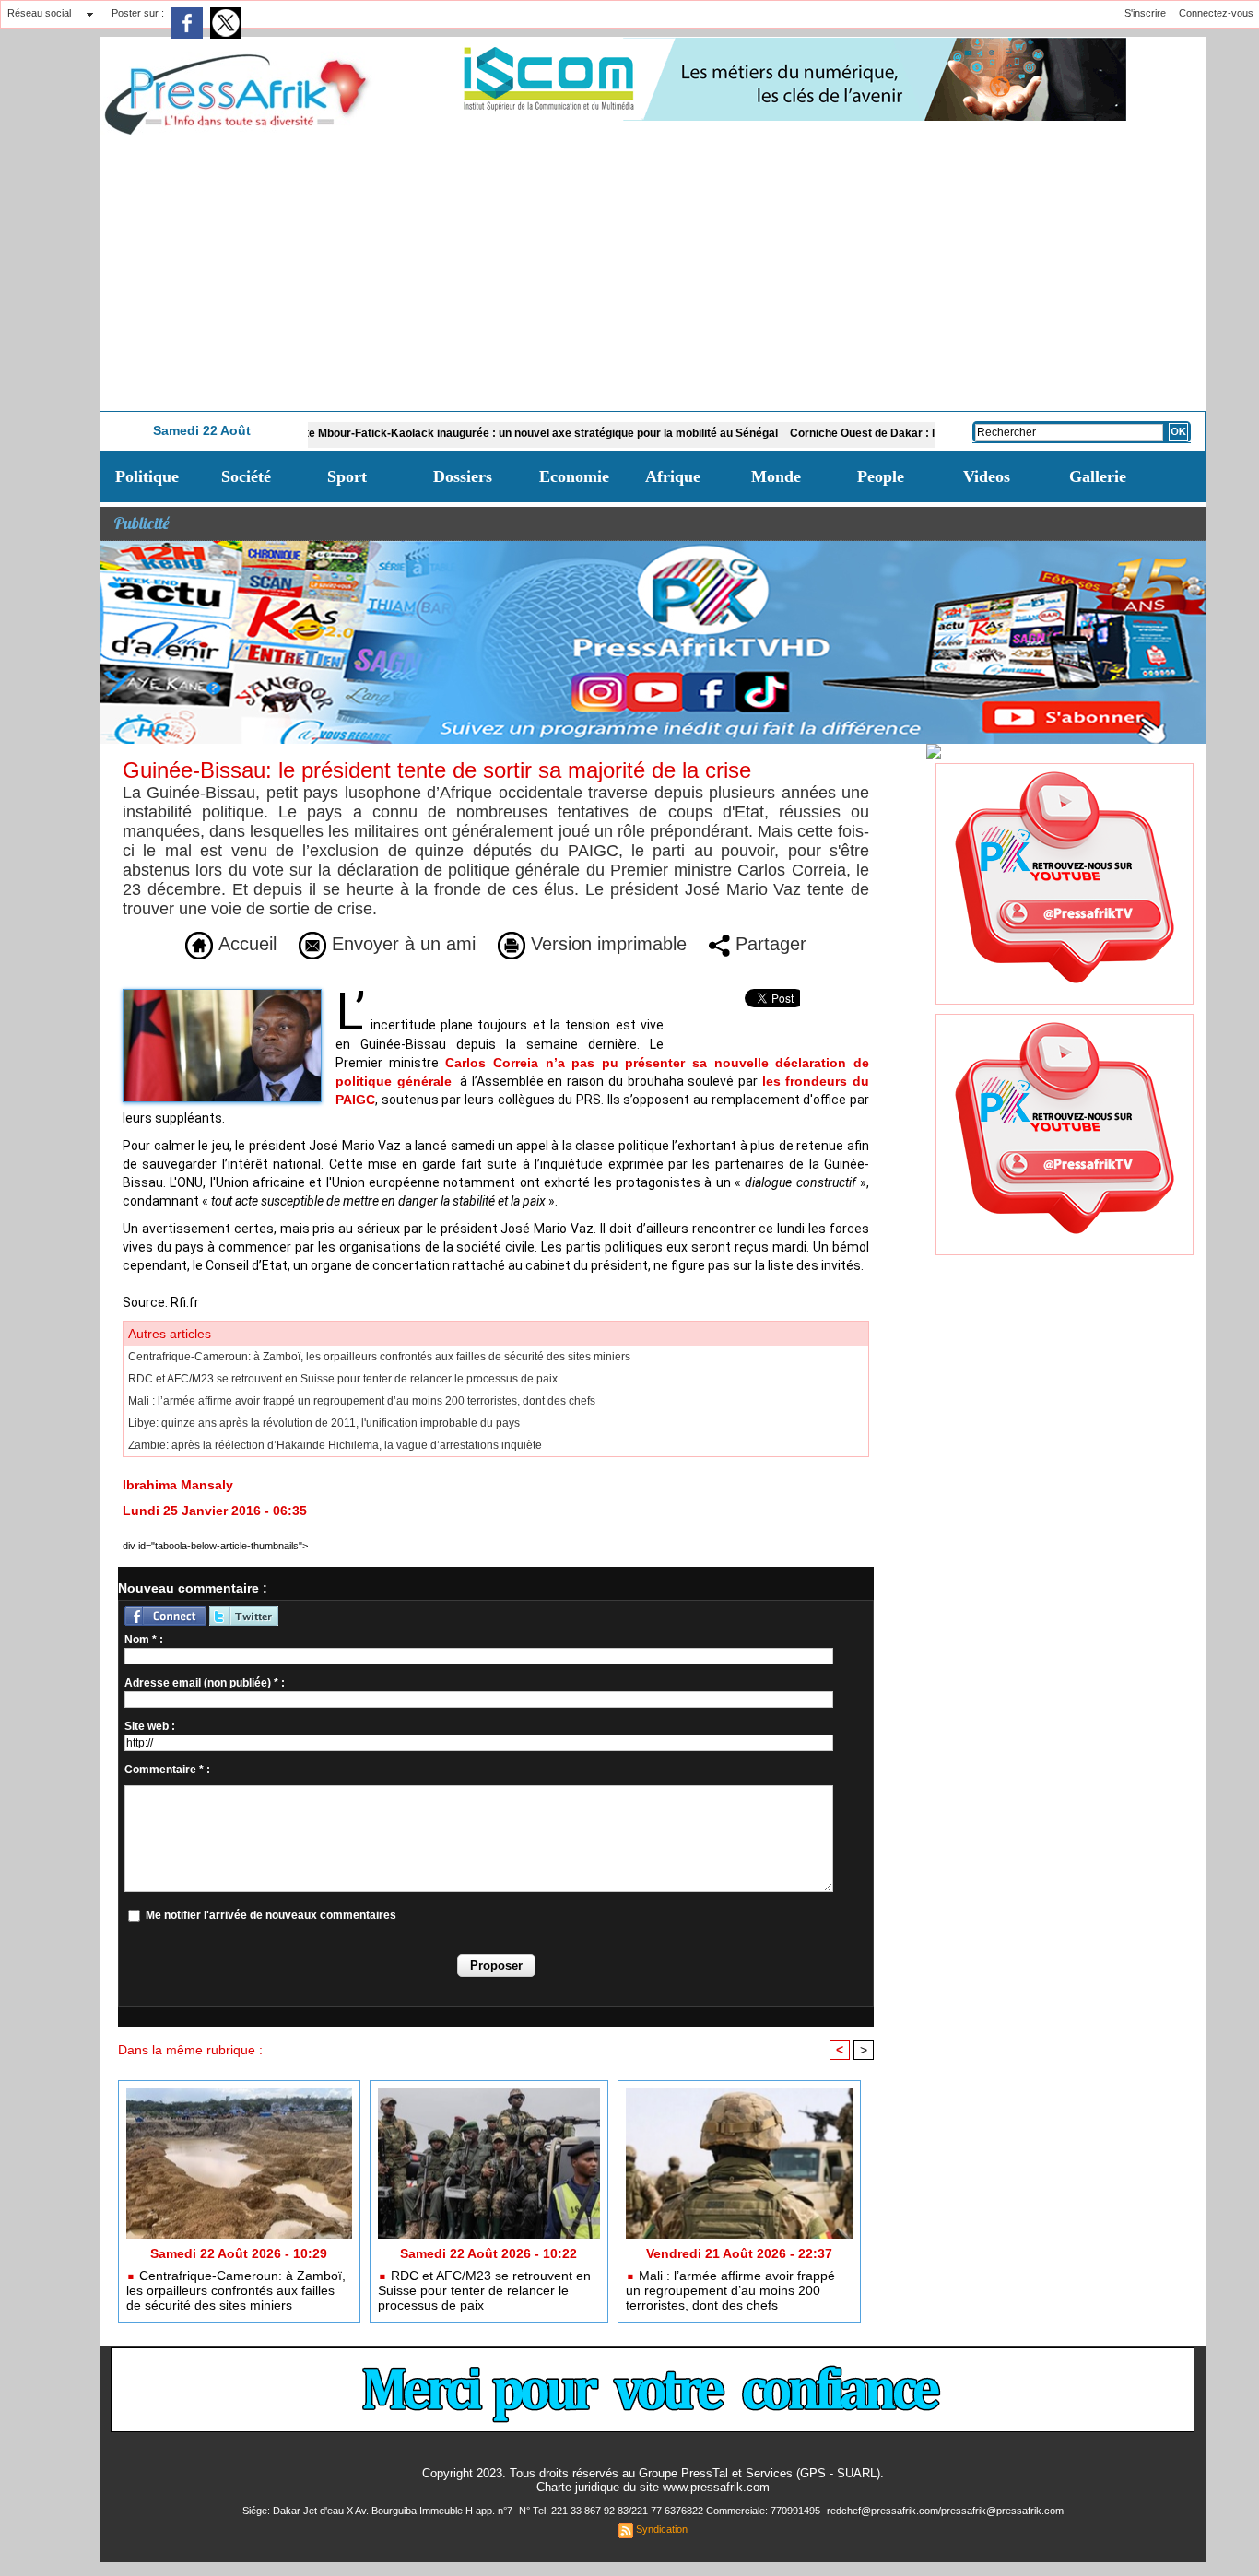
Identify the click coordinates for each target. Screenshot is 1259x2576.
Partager (768, 944)
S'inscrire (1145, 13)
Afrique (673, 476)
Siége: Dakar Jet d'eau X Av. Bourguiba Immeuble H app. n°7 (379, 2511)
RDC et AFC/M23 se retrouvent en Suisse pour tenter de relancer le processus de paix (343, 1379)
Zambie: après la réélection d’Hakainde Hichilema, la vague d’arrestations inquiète (335, 1445)
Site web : (150, 1726)
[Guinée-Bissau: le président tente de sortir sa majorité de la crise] (222, 994)
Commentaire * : (167, 1770)
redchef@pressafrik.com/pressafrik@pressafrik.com (945, 2511)
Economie (574, 476)
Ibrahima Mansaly (178, 1485)
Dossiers (463, 476)
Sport (347, 476)
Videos (987, 476)
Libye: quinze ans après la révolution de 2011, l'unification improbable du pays (324, 1423)
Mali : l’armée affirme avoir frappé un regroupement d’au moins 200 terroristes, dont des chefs (362, 1401)
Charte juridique (578, 2487)
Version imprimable (606, 944)
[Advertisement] (653, 273)
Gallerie (1098, 476)
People (881, 476)
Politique (147, 476)
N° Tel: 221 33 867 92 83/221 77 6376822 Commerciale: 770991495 (671, 2511)
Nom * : (144, 1640)
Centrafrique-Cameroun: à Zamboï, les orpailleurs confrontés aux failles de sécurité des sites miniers (379, 1357)
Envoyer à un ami (401, 944)
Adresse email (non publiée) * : (205, 1683)
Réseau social (39, 13)
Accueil (245, 944)
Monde (776, 476)
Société (246, 476)
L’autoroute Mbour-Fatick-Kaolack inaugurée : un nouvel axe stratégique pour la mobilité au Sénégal (449, 433)
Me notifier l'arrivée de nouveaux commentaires (271, 1915)
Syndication (662, 2529)
